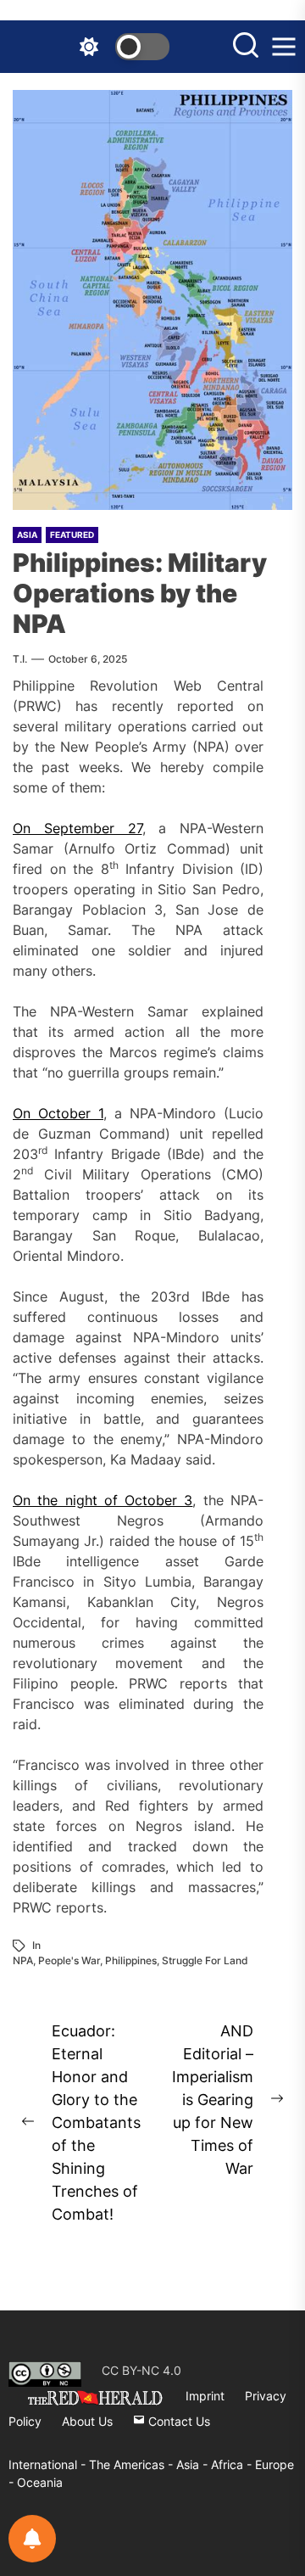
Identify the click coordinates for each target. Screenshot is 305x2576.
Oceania (40, 2482)
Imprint (205, 2396)
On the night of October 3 (103, 1500)
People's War (69, 1960)
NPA (23, 1960)
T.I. (20, 659)
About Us (87, 2421)
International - (49, 2464)
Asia (27, 535)
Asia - (194, 2464)
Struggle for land (205, 1960)
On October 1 (58, 1113)
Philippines (131, 1960)
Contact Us (177, 2421)
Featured (72, 535)
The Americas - (133, 2464)
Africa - (233, 2464)
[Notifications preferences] (32, 2539)
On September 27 (78, 828)
